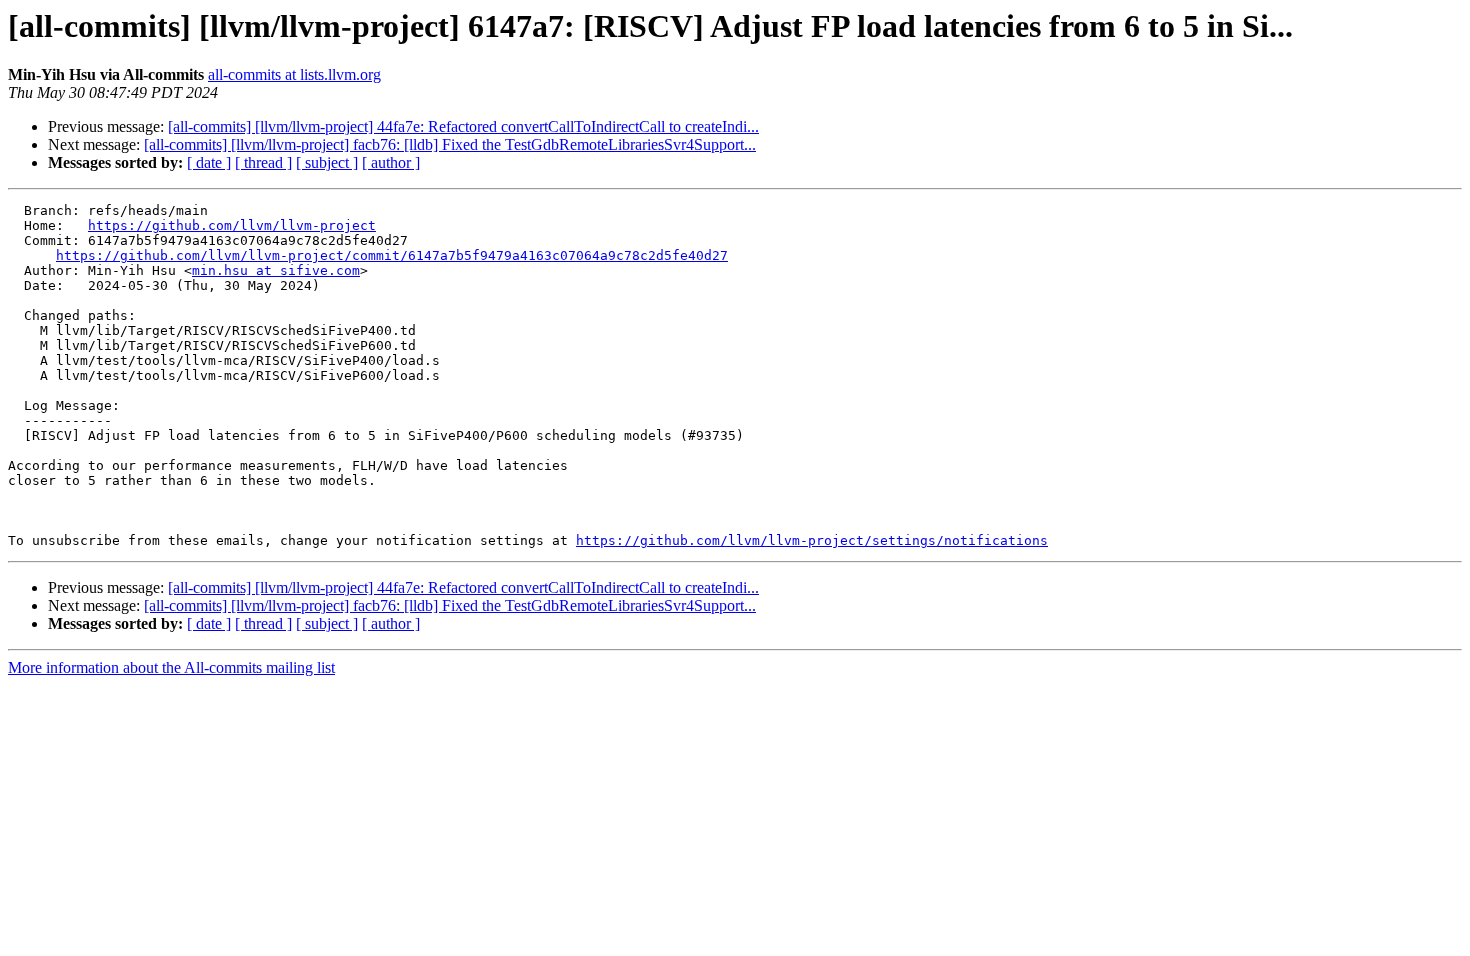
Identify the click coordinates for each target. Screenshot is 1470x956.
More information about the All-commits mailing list (171, 667)
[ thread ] (263, 162)
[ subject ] (327, 162)
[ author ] (391, 162)
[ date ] (209, 162)
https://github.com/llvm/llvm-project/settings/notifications (812, 540)
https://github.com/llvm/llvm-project (232, 225)
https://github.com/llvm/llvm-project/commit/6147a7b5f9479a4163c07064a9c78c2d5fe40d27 (392, 255)
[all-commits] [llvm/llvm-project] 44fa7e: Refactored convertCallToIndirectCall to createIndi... (463, 126)
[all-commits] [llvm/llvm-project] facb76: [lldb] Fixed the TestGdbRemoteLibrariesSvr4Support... (450, 144)
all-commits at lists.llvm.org (294, 74)
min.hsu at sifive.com (276, 270)
